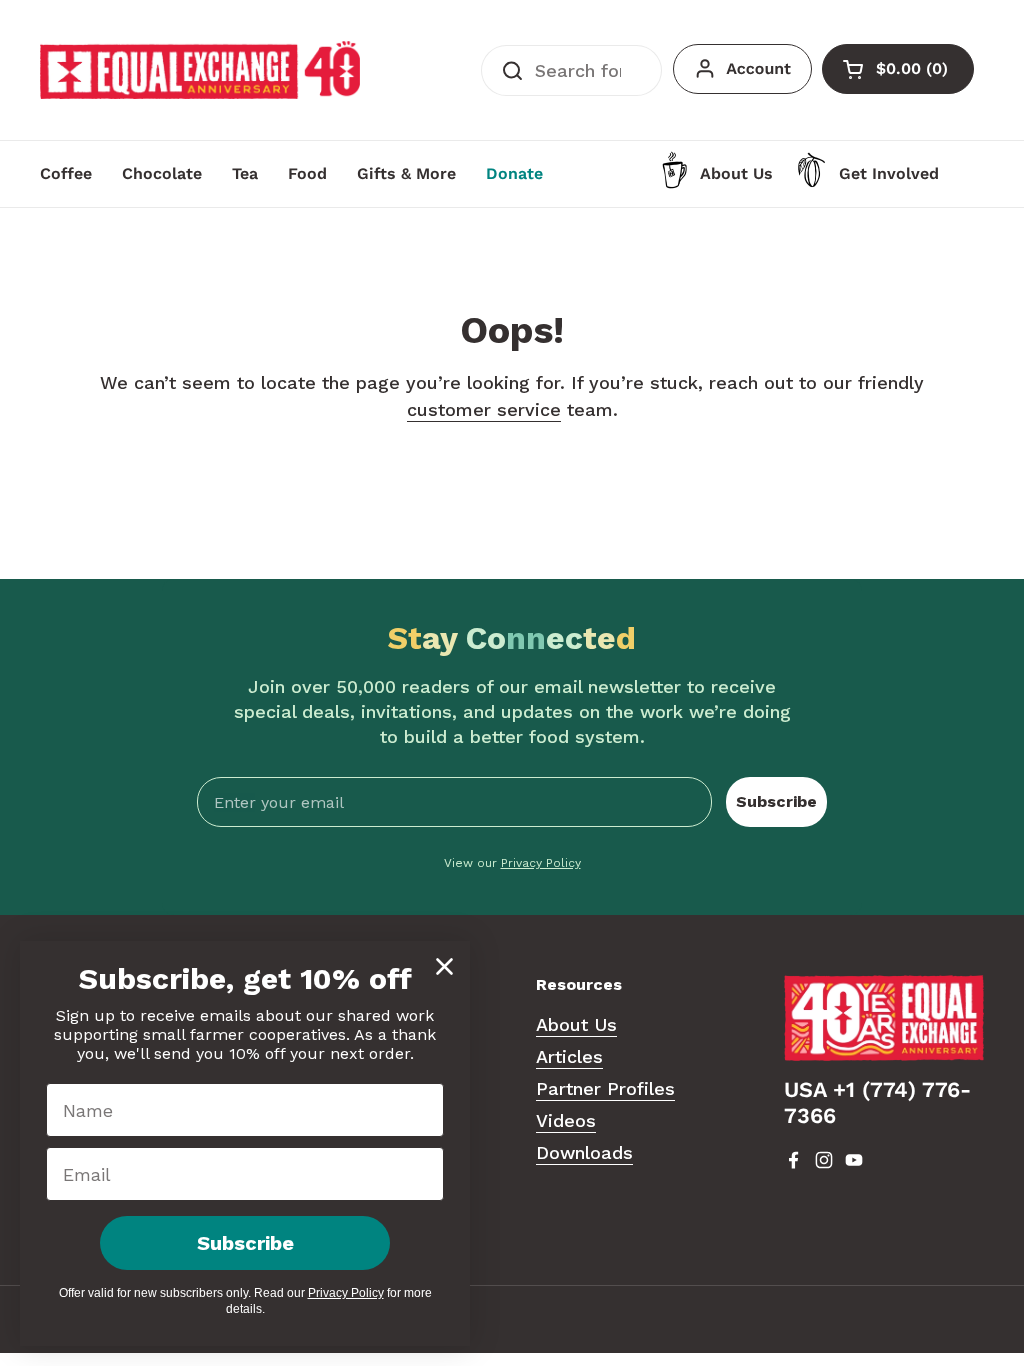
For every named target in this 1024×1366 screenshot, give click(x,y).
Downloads (584, 1152)
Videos (566, 1120)
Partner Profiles (605, 1088)
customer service (484, 409)
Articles (569, 1056)
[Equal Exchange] (200, 70)
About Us (576, 1024)
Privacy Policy (541, 863)
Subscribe (776, 801)
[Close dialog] (444, 966)
